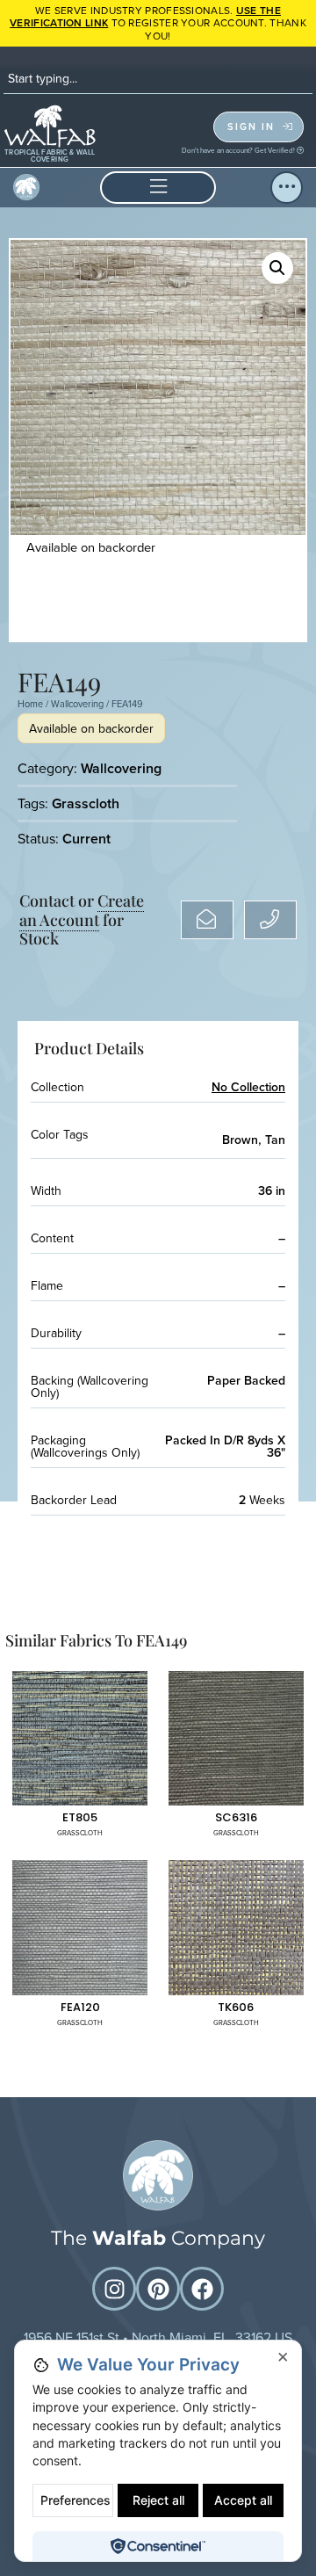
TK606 (236, 2007)
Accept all (243, 2500)
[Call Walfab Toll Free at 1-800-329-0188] (270, 920)
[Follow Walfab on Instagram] (114, 2289)
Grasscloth (86, 803)
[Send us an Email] (207, 920)
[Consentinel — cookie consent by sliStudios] (158, 2546)
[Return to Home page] (158, 2175)
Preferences (75, 2500)
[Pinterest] (158, 2289)
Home (30, 704)
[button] (158, 188)
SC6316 (236, 1817)
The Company (158, 2238)
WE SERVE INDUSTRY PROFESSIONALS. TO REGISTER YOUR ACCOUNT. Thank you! (158, 23)
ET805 (80, 1817)
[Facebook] (202, 2289)
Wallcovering (77, 704)
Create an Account (82, 910)
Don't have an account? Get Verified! (239, 150)
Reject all (158, 2500)
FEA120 (80, 2007)
